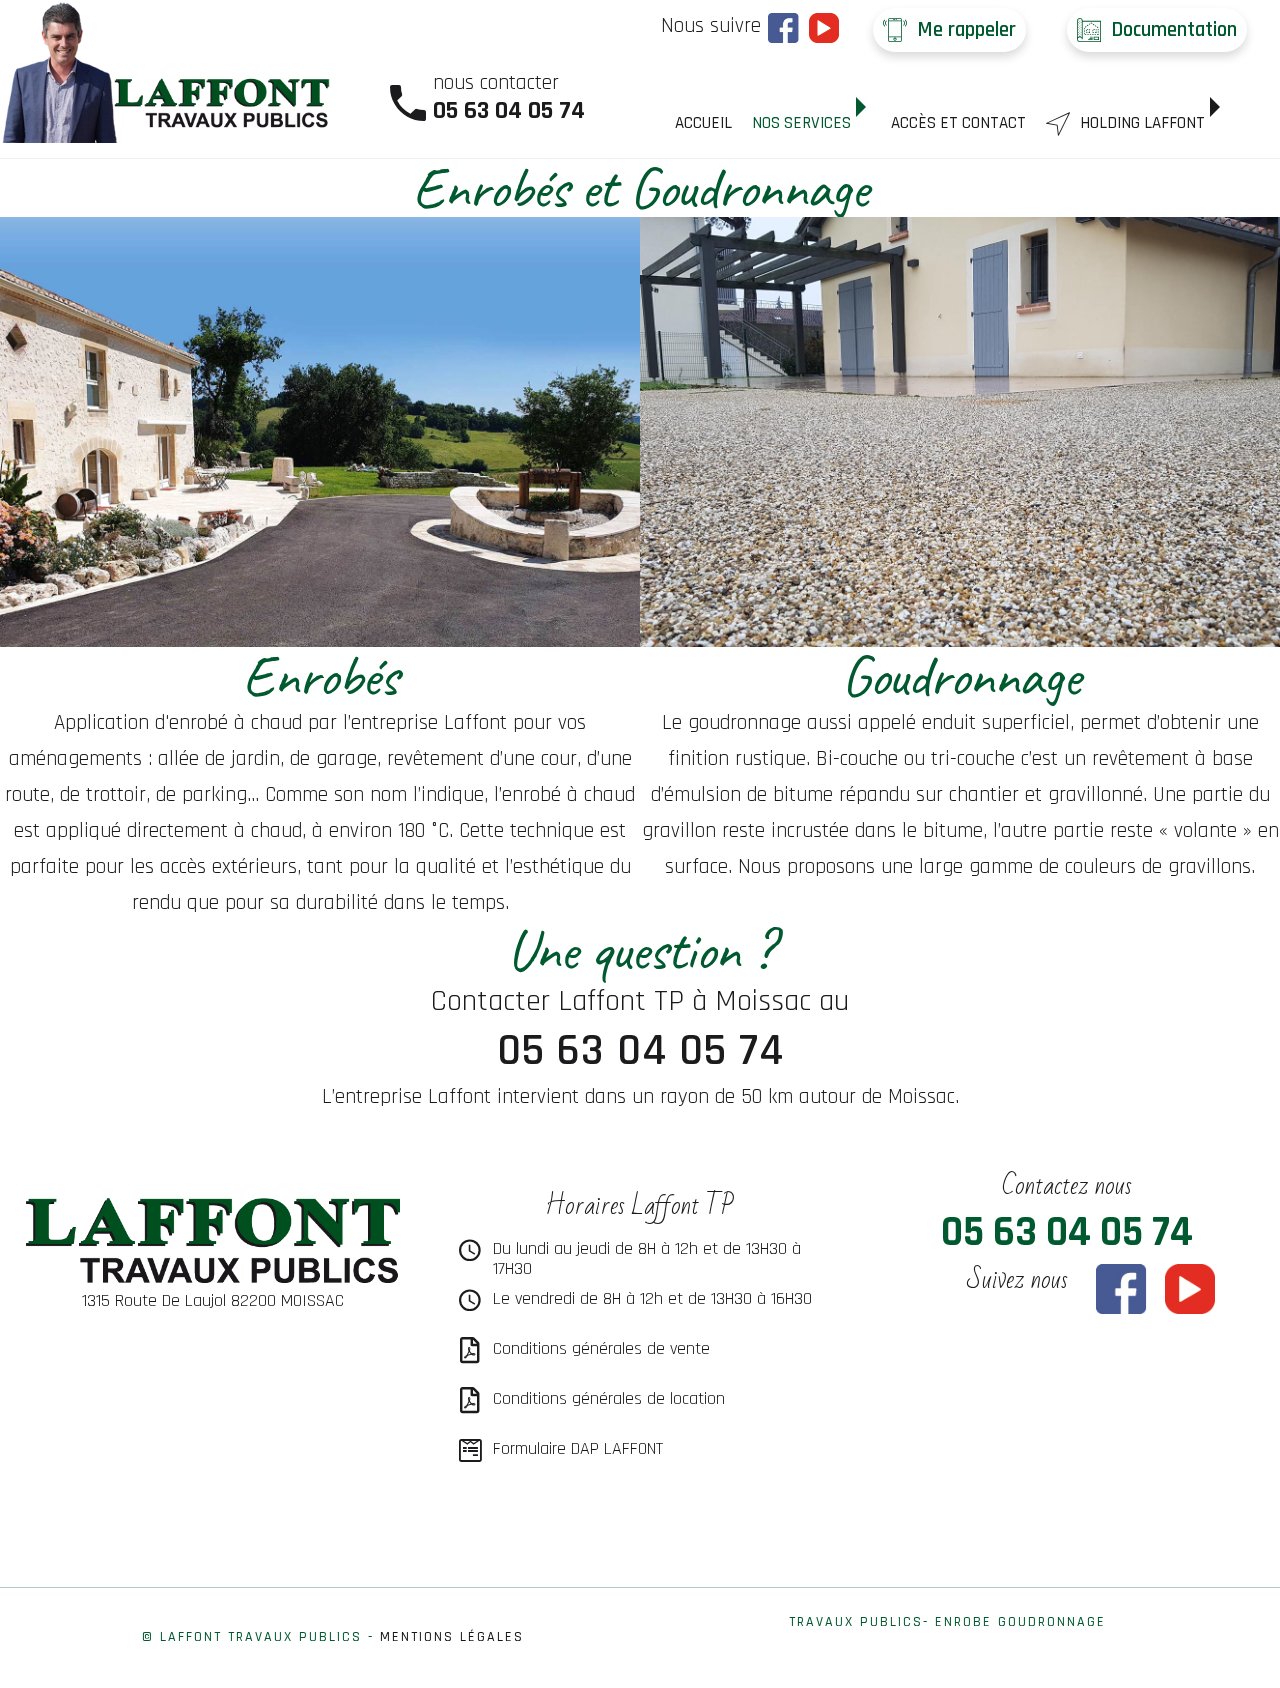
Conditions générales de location (609, 1398)
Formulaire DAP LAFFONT (578, 1448)
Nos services (801, 123)
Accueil (703, 123)
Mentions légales (452, 1637)
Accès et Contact (958, 123)
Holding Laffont (1142, 123)
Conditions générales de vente (601, 1348)
